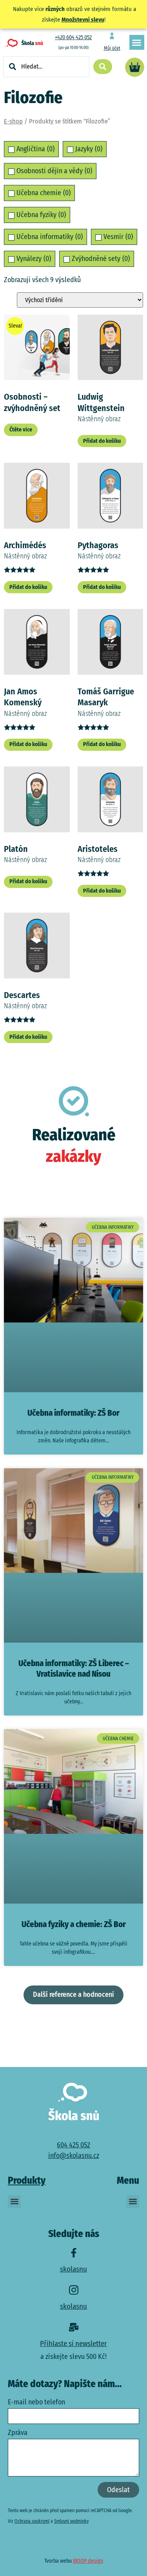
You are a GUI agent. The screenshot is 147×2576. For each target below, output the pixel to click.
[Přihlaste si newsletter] (74, 2327)
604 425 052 (73, 2145)
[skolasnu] (74, 2253)
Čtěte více (21, 430)
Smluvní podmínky (71, 2521)
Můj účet (112, 48)
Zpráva (18, 2433)
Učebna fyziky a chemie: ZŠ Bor (74, 1924)
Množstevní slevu (83, 20)
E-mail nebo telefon (36, 2402)
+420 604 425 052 (73, 37)
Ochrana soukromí (32, 2521)
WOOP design (88, 2561)
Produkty (27, 2181)
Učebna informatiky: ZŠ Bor (73, 1413)
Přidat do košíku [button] (102, 441)
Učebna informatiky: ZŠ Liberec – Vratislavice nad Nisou (74, 1669)
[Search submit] (103, 67)
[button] (137, 42)
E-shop (13, 121)
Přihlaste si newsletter (73, 2343)
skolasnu (73, 2269)
